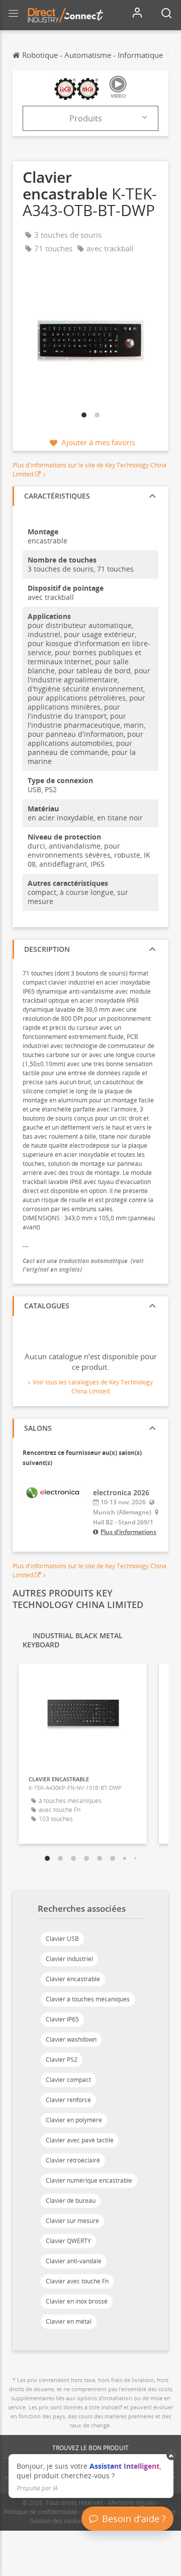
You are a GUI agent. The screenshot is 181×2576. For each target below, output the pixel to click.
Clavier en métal (69, 2321)
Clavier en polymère (74, 2120)
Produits (86, 118)
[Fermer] (172, 2455)
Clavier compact (68, 2080)
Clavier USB (62, 1939)
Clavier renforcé (68, 2100)
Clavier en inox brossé (77, 2301)
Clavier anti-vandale (74, 2261)
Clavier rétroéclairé (73, 2160)
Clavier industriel (69, 1959)
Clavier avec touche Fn (77, 2281)
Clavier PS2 (62, 2060)
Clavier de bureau (71, 2201)
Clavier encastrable (73, 1979)
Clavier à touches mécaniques (88, 1999)
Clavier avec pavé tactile (80, 2140)
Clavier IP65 (62, 2019)
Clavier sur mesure (72, 2221)
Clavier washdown (71, 2039)
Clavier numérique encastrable (89, 2180)
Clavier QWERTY (68, 2241)
